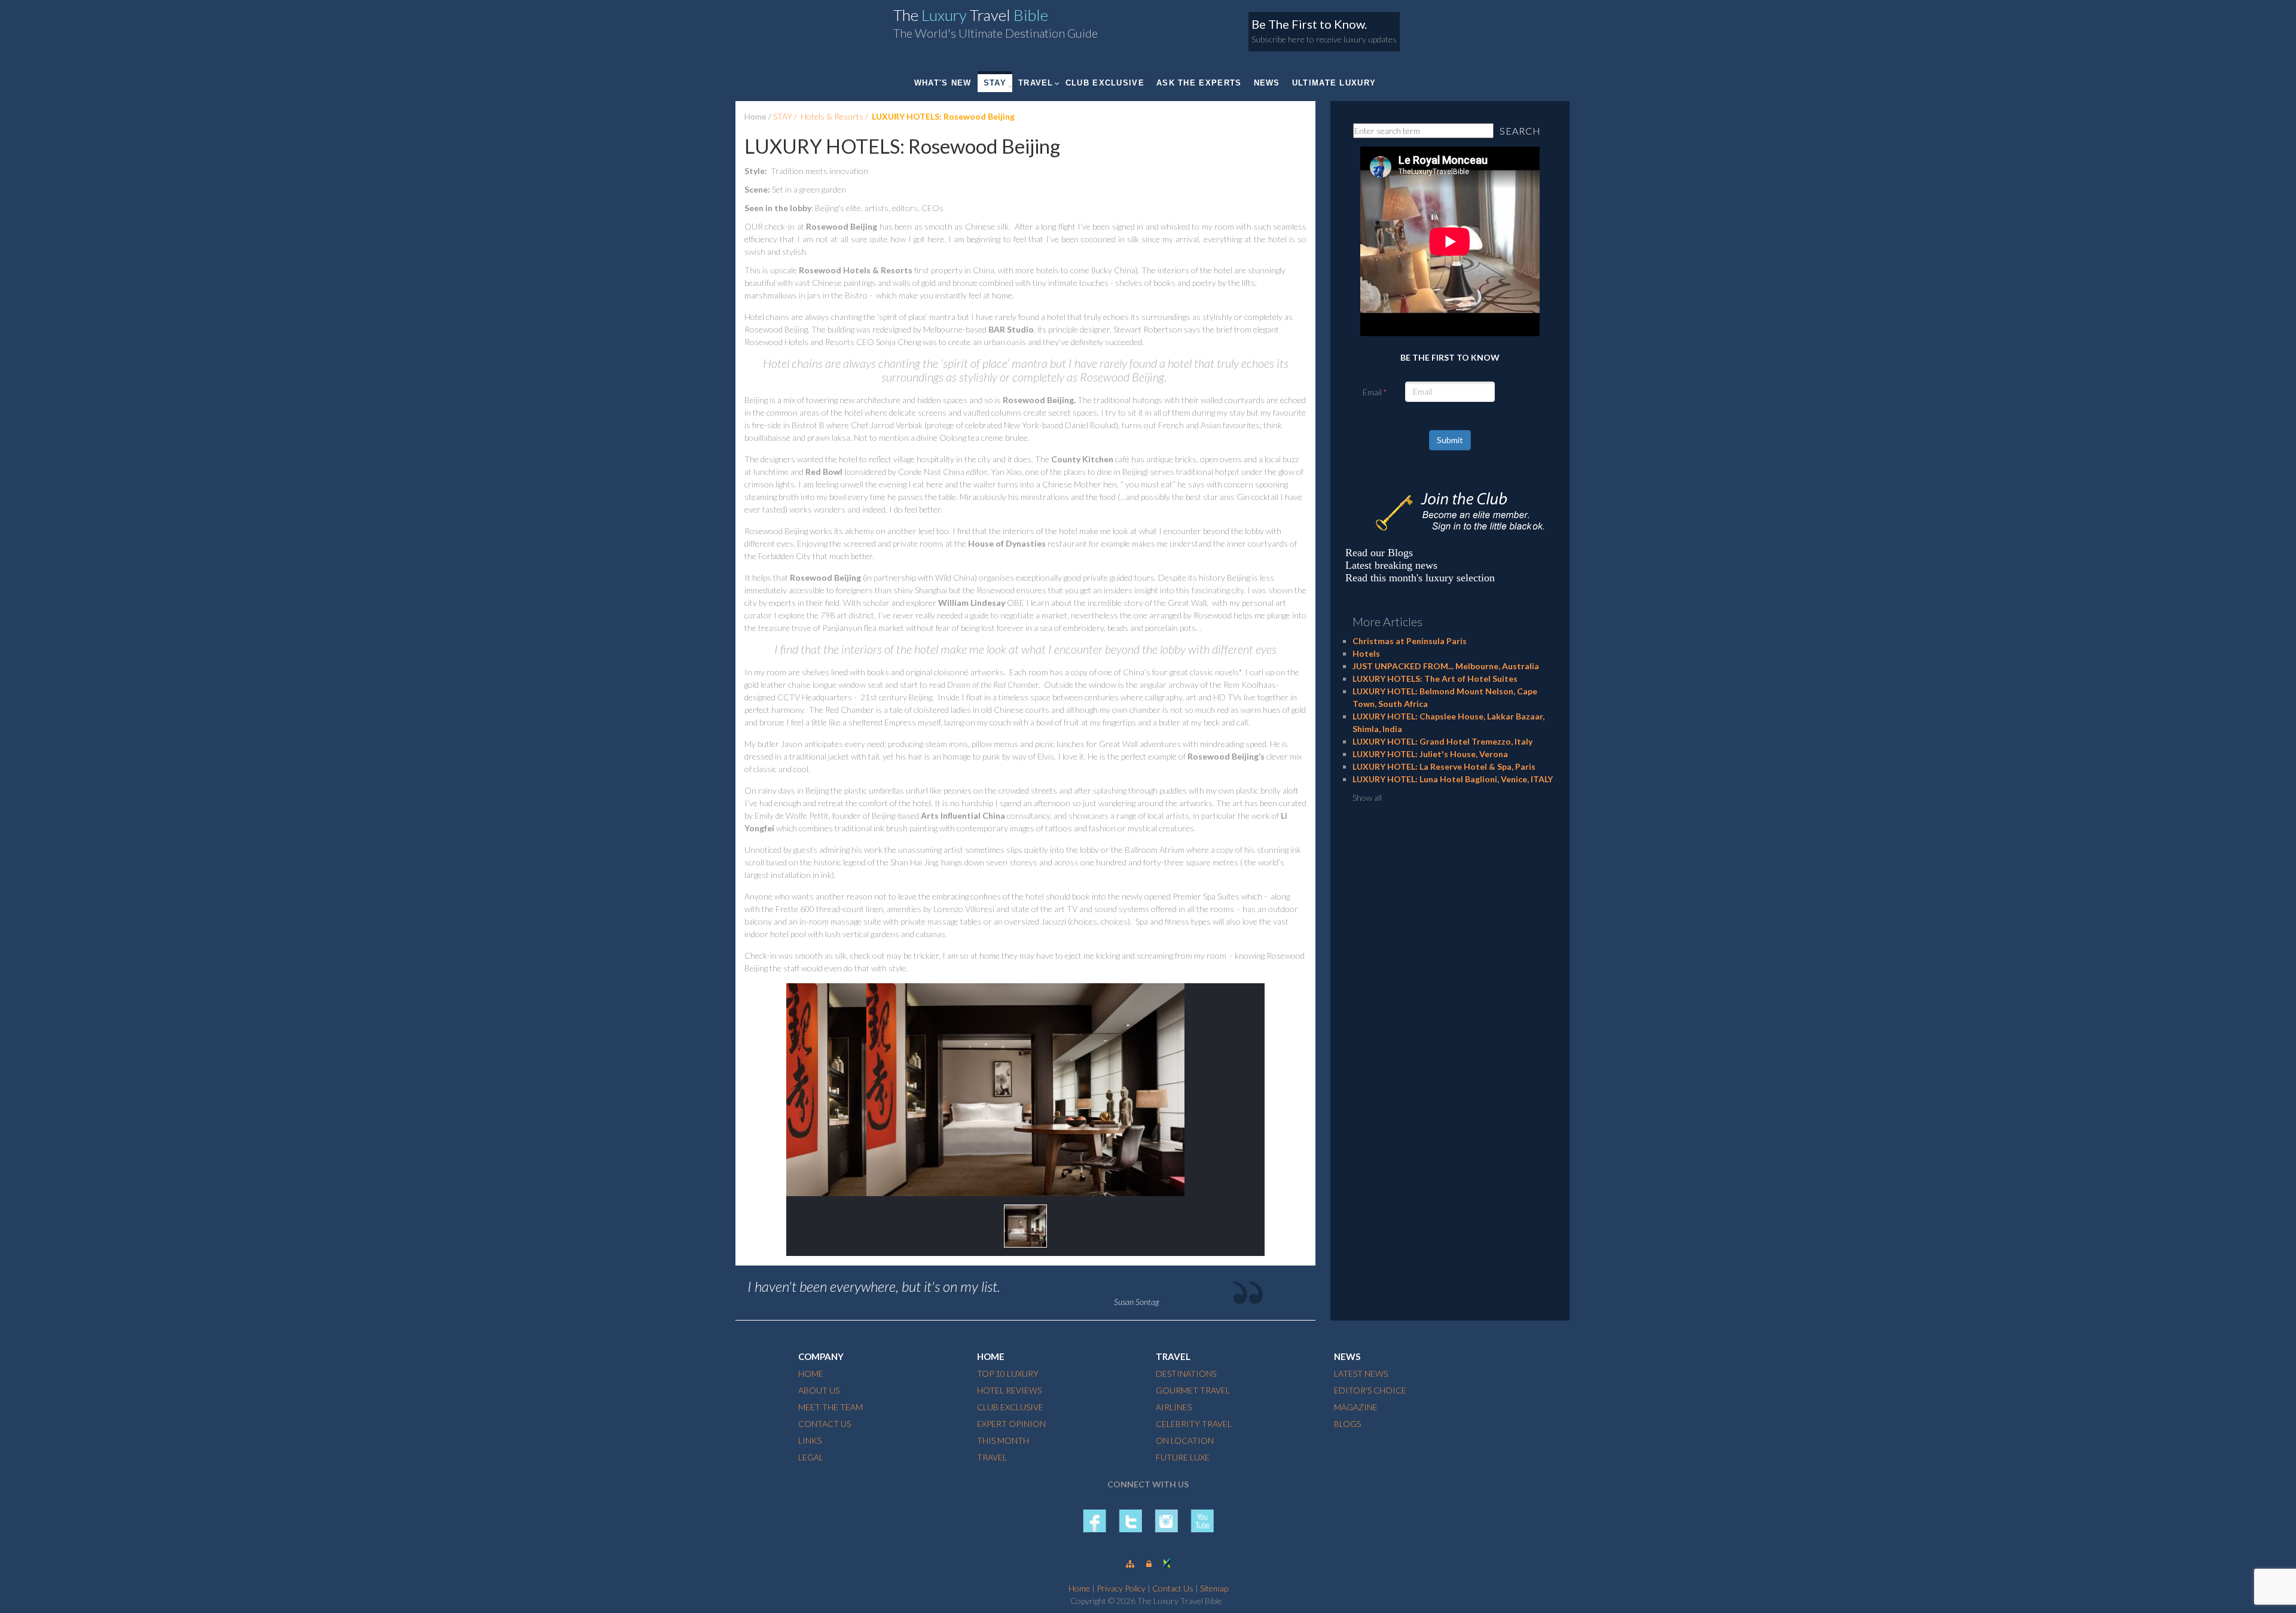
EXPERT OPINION (1011, 1424)
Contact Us (1173, 1588)
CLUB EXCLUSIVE (1105, 83)
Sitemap (1214, 1588)
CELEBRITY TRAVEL (1194, 1424)
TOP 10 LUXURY (1008, 1373)
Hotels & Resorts (832, 116)
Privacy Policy (1121, 1588)
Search (1520, 131)
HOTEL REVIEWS (1009, 1390)
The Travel (971, 15)
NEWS (1267, 83)
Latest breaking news (1391, 565)
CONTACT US (825, 1424)
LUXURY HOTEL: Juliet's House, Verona (1430, 754)
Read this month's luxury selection (1420, 578)
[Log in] (1149, 1564)
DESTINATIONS (1186, 1373)
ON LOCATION (1185, 1440)
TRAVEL (1036, 83)
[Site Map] (1130, 1564)
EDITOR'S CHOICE (1370, 1390)
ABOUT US (819, 1390)
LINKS (810, 1440)
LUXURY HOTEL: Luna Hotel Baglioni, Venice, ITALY (1453, 779)
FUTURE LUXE (1183, 1457)
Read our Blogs (1379, 553)
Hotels (1366, 653)
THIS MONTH (1003, 1440)
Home (755, 116)
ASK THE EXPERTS (1199, 83)
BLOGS (1347, 1424)
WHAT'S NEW (943, 83)
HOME (811, 1373)
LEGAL (811, 1457)
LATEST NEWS (1361, 1373)
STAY (995, 83)
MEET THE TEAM (831, 1407)
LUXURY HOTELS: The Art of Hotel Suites (1435, 679)
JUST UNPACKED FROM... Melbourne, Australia (1446, 666)
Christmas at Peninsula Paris (1410, 641)
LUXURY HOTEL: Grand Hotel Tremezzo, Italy (1442, 741)
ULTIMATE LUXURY (1334, 83)
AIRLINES (1174, 1407)
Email (1372, 392)
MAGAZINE (1356, 1407)
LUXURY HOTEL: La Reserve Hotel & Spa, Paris (1444, 766)
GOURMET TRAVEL (1193, 1390)
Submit (1450, 440)
